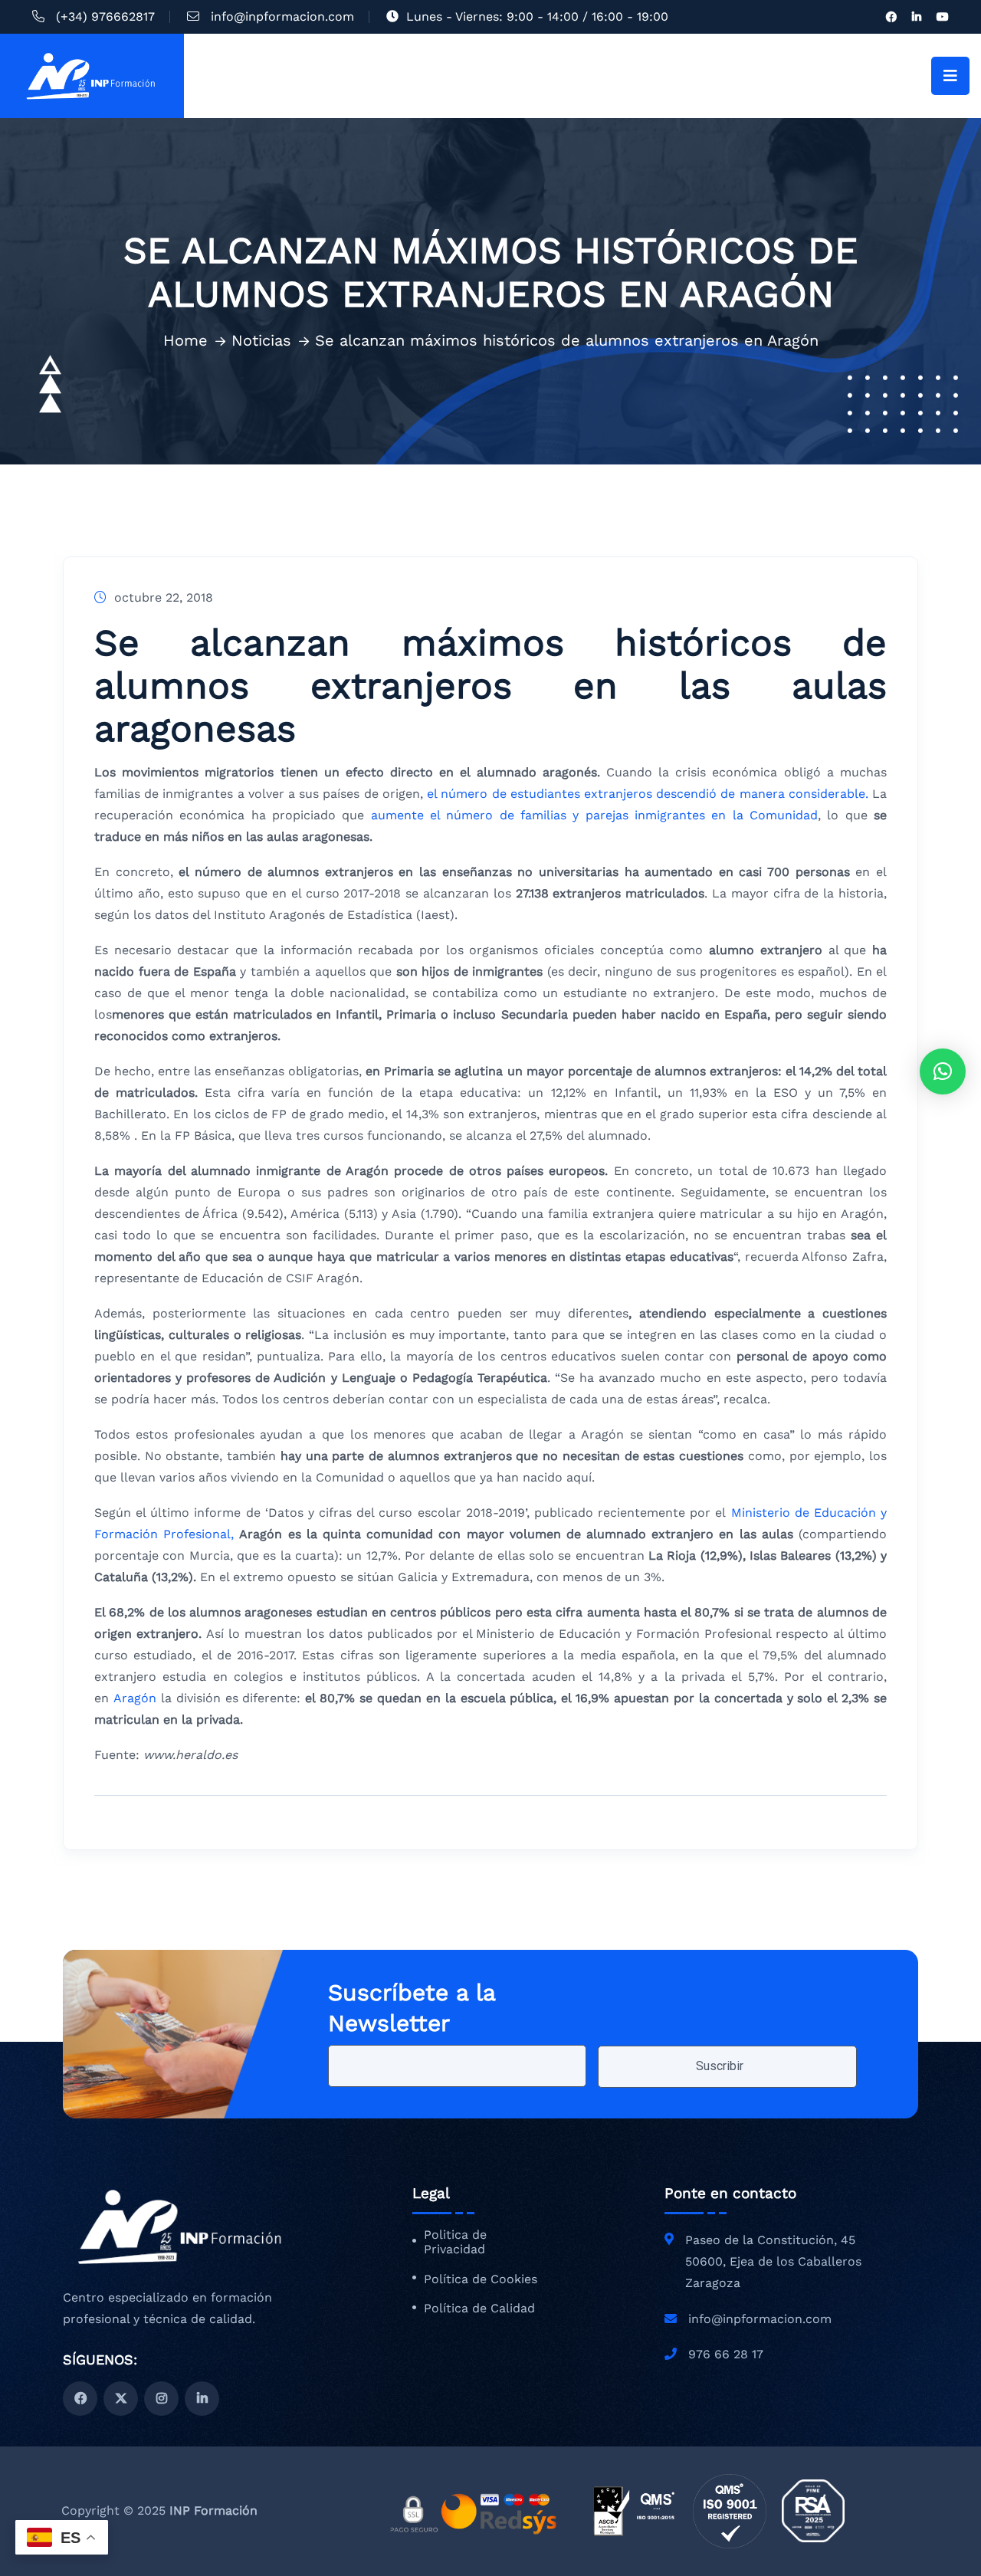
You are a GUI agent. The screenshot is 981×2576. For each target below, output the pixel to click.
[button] (943, 1071)
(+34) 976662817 (105, 16)
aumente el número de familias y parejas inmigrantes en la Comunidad (591, 815)
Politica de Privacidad (455, 2242)
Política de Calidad (479, 2309)
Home (185, 340)
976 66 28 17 (726, 2354)
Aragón (137, 1698)
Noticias (261, 340)
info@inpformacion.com (282, 16)
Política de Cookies (481, 2279)
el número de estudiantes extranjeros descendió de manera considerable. (650, 794)
